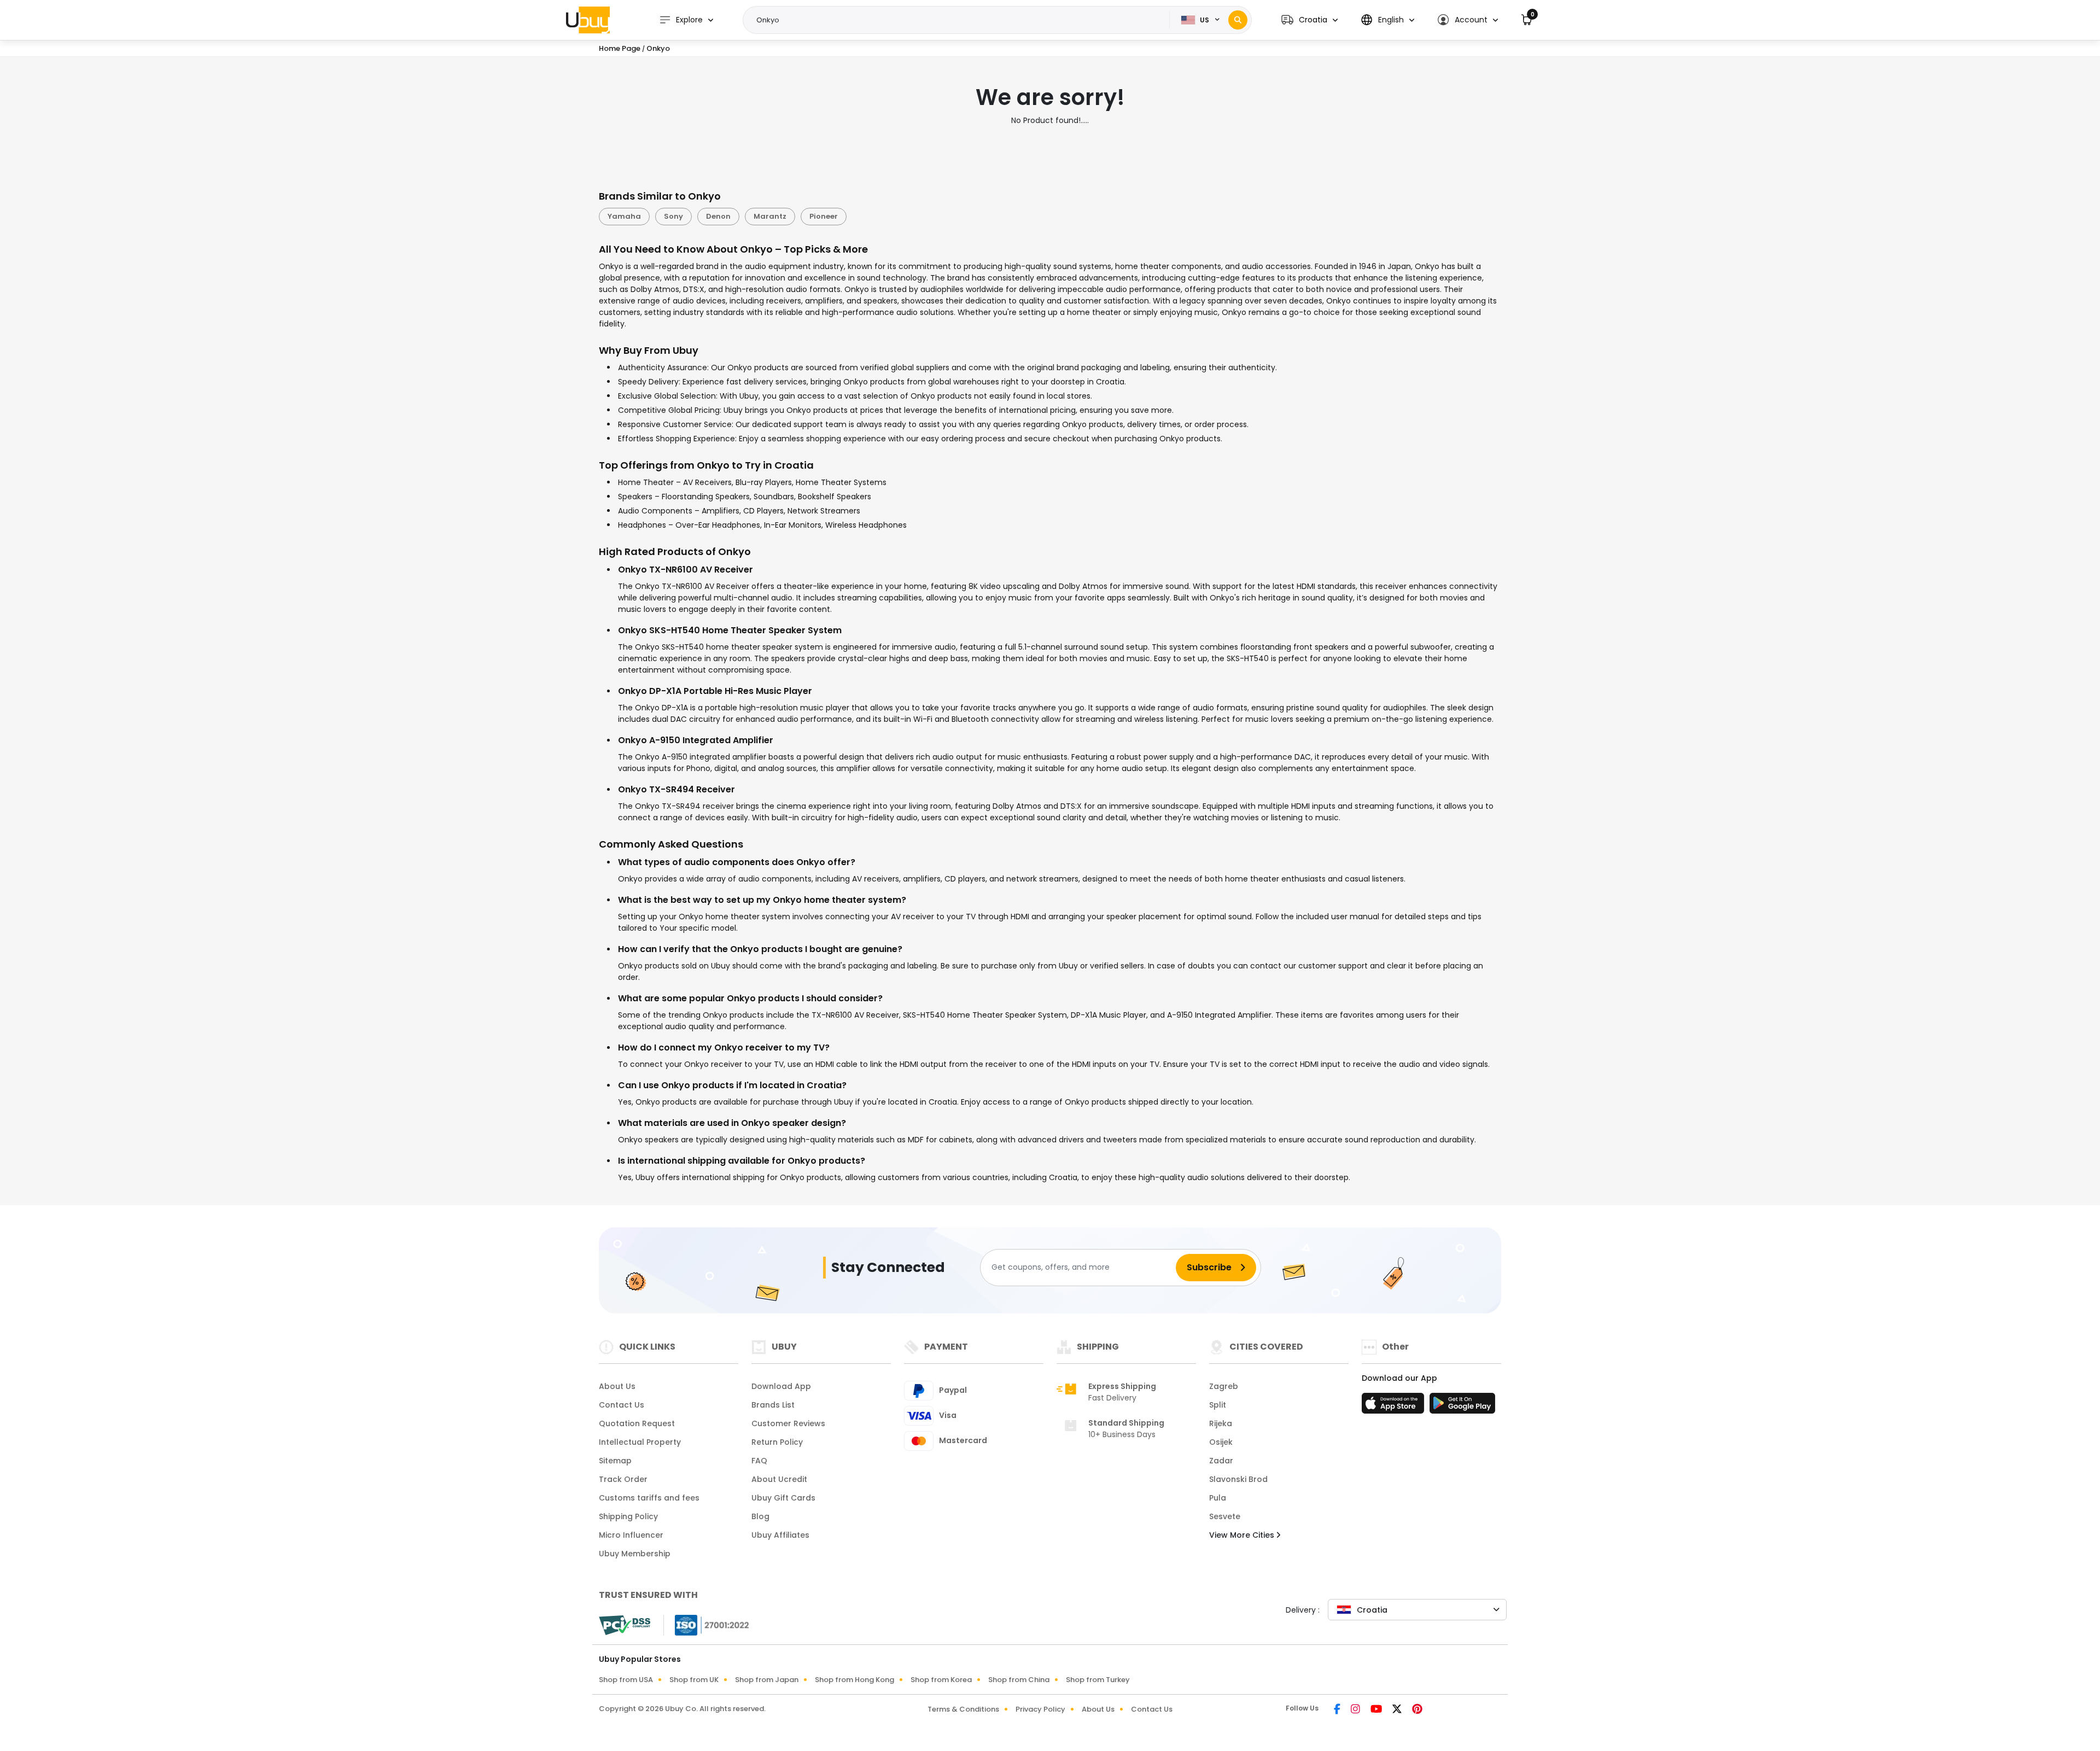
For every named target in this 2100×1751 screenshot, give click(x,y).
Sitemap (615, 1461)
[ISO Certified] (707, 1624)
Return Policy (777, 1442)
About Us (617, 1386)
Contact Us (622, 1405)
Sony (673, 216)
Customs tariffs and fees (649, 1498)
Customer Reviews (788, 1423)
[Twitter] (1398, 1710)
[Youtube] (1377, 1710)
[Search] (1238, 20)
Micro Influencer (631, 1535)
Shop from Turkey (1098, 1680)
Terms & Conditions (963, 1709)
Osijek (1221, 1442)
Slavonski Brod (1238, 1479)
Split (1218, 1405)
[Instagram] (1356, 1710)
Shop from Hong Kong (854, 1680)
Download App (781, 1386)
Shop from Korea (941, 1680)
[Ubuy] (588, 20)
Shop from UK (694, 1680)
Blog (760, 1516)
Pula (1218, 1498)
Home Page (620, 48)
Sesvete (1225, 1516)
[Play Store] (1462, 1406)
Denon (718, 216)
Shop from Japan (767, 1680)
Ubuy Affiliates (780, 1535)
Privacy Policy (1040, 1709)
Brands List (773, 1405)
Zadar (1221, 1461)
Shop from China (1019, 1680)
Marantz (770, 216)
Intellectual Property (640, 1442)
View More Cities (1243, 1535)
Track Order (623, 1479)
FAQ (759, 1461)
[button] (1309, 20)
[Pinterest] (1417, 1710)
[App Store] (1395, 1406)
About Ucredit (779, 1479)
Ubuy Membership (635, 1554)
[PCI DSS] (625, 1625)
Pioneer (824, 216)
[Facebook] (1338, 1710)
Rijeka (1221, 1423)
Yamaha (624, 216)
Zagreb (1224, 1386)
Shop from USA (626, 1680)
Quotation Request (637, 1423)
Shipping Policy (628, 1516)
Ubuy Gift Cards (783, 1498)
